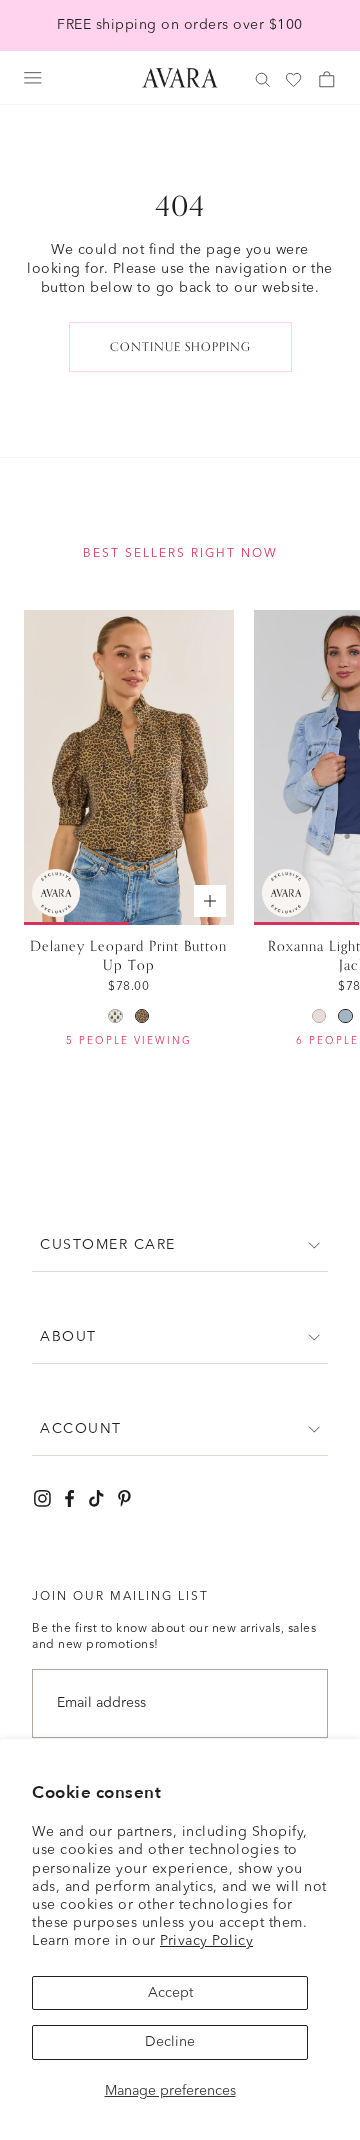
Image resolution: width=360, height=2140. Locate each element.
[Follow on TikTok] (96, 1498)
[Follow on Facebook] (69, 1498)
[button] (180, 1245)
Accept (170, 1993)
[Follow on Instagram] (42, 1498)
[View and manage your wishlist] (295, 80)
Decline (170, 2042)
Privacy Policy (206, 1941)
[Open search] (263, 80)
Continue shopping (180, 347)
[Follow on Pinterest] (124, 1498)
